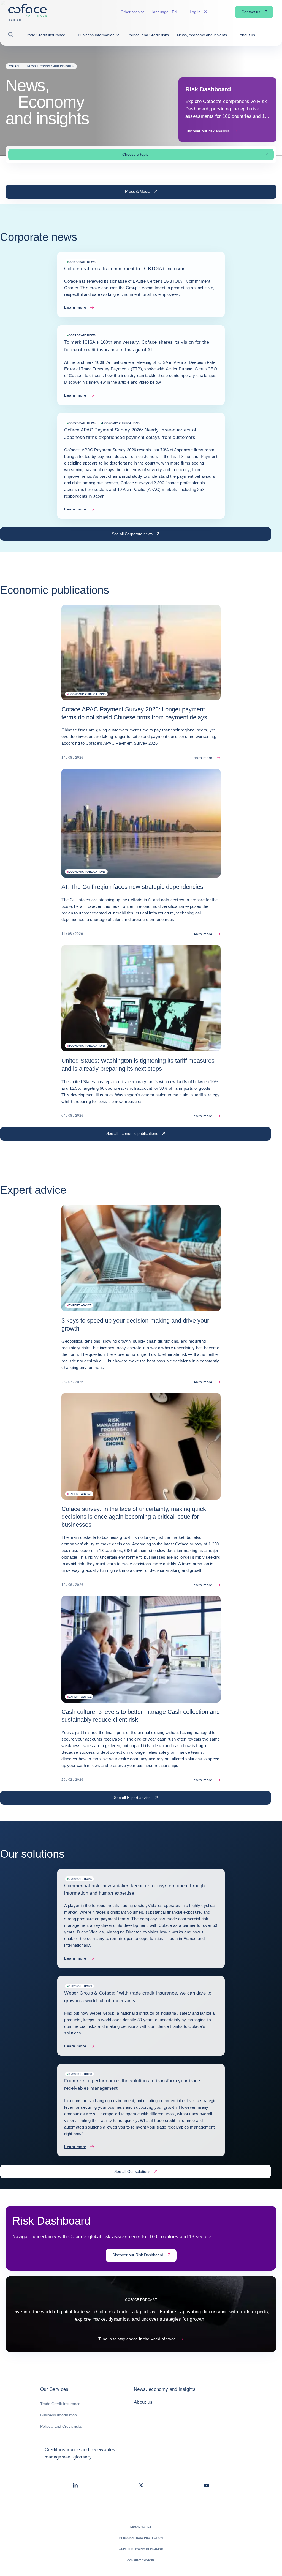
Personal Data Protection (141, 2538)
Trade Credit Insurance (60, 2404)
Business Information (59, 2415)
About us (143, 2402)
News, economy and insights (165, 2389)
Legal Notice (141, 2527)
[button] (13, 35)
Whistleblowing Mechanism (141, 2549)
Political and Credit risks (61, 2426)
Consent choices (141, 2560)
